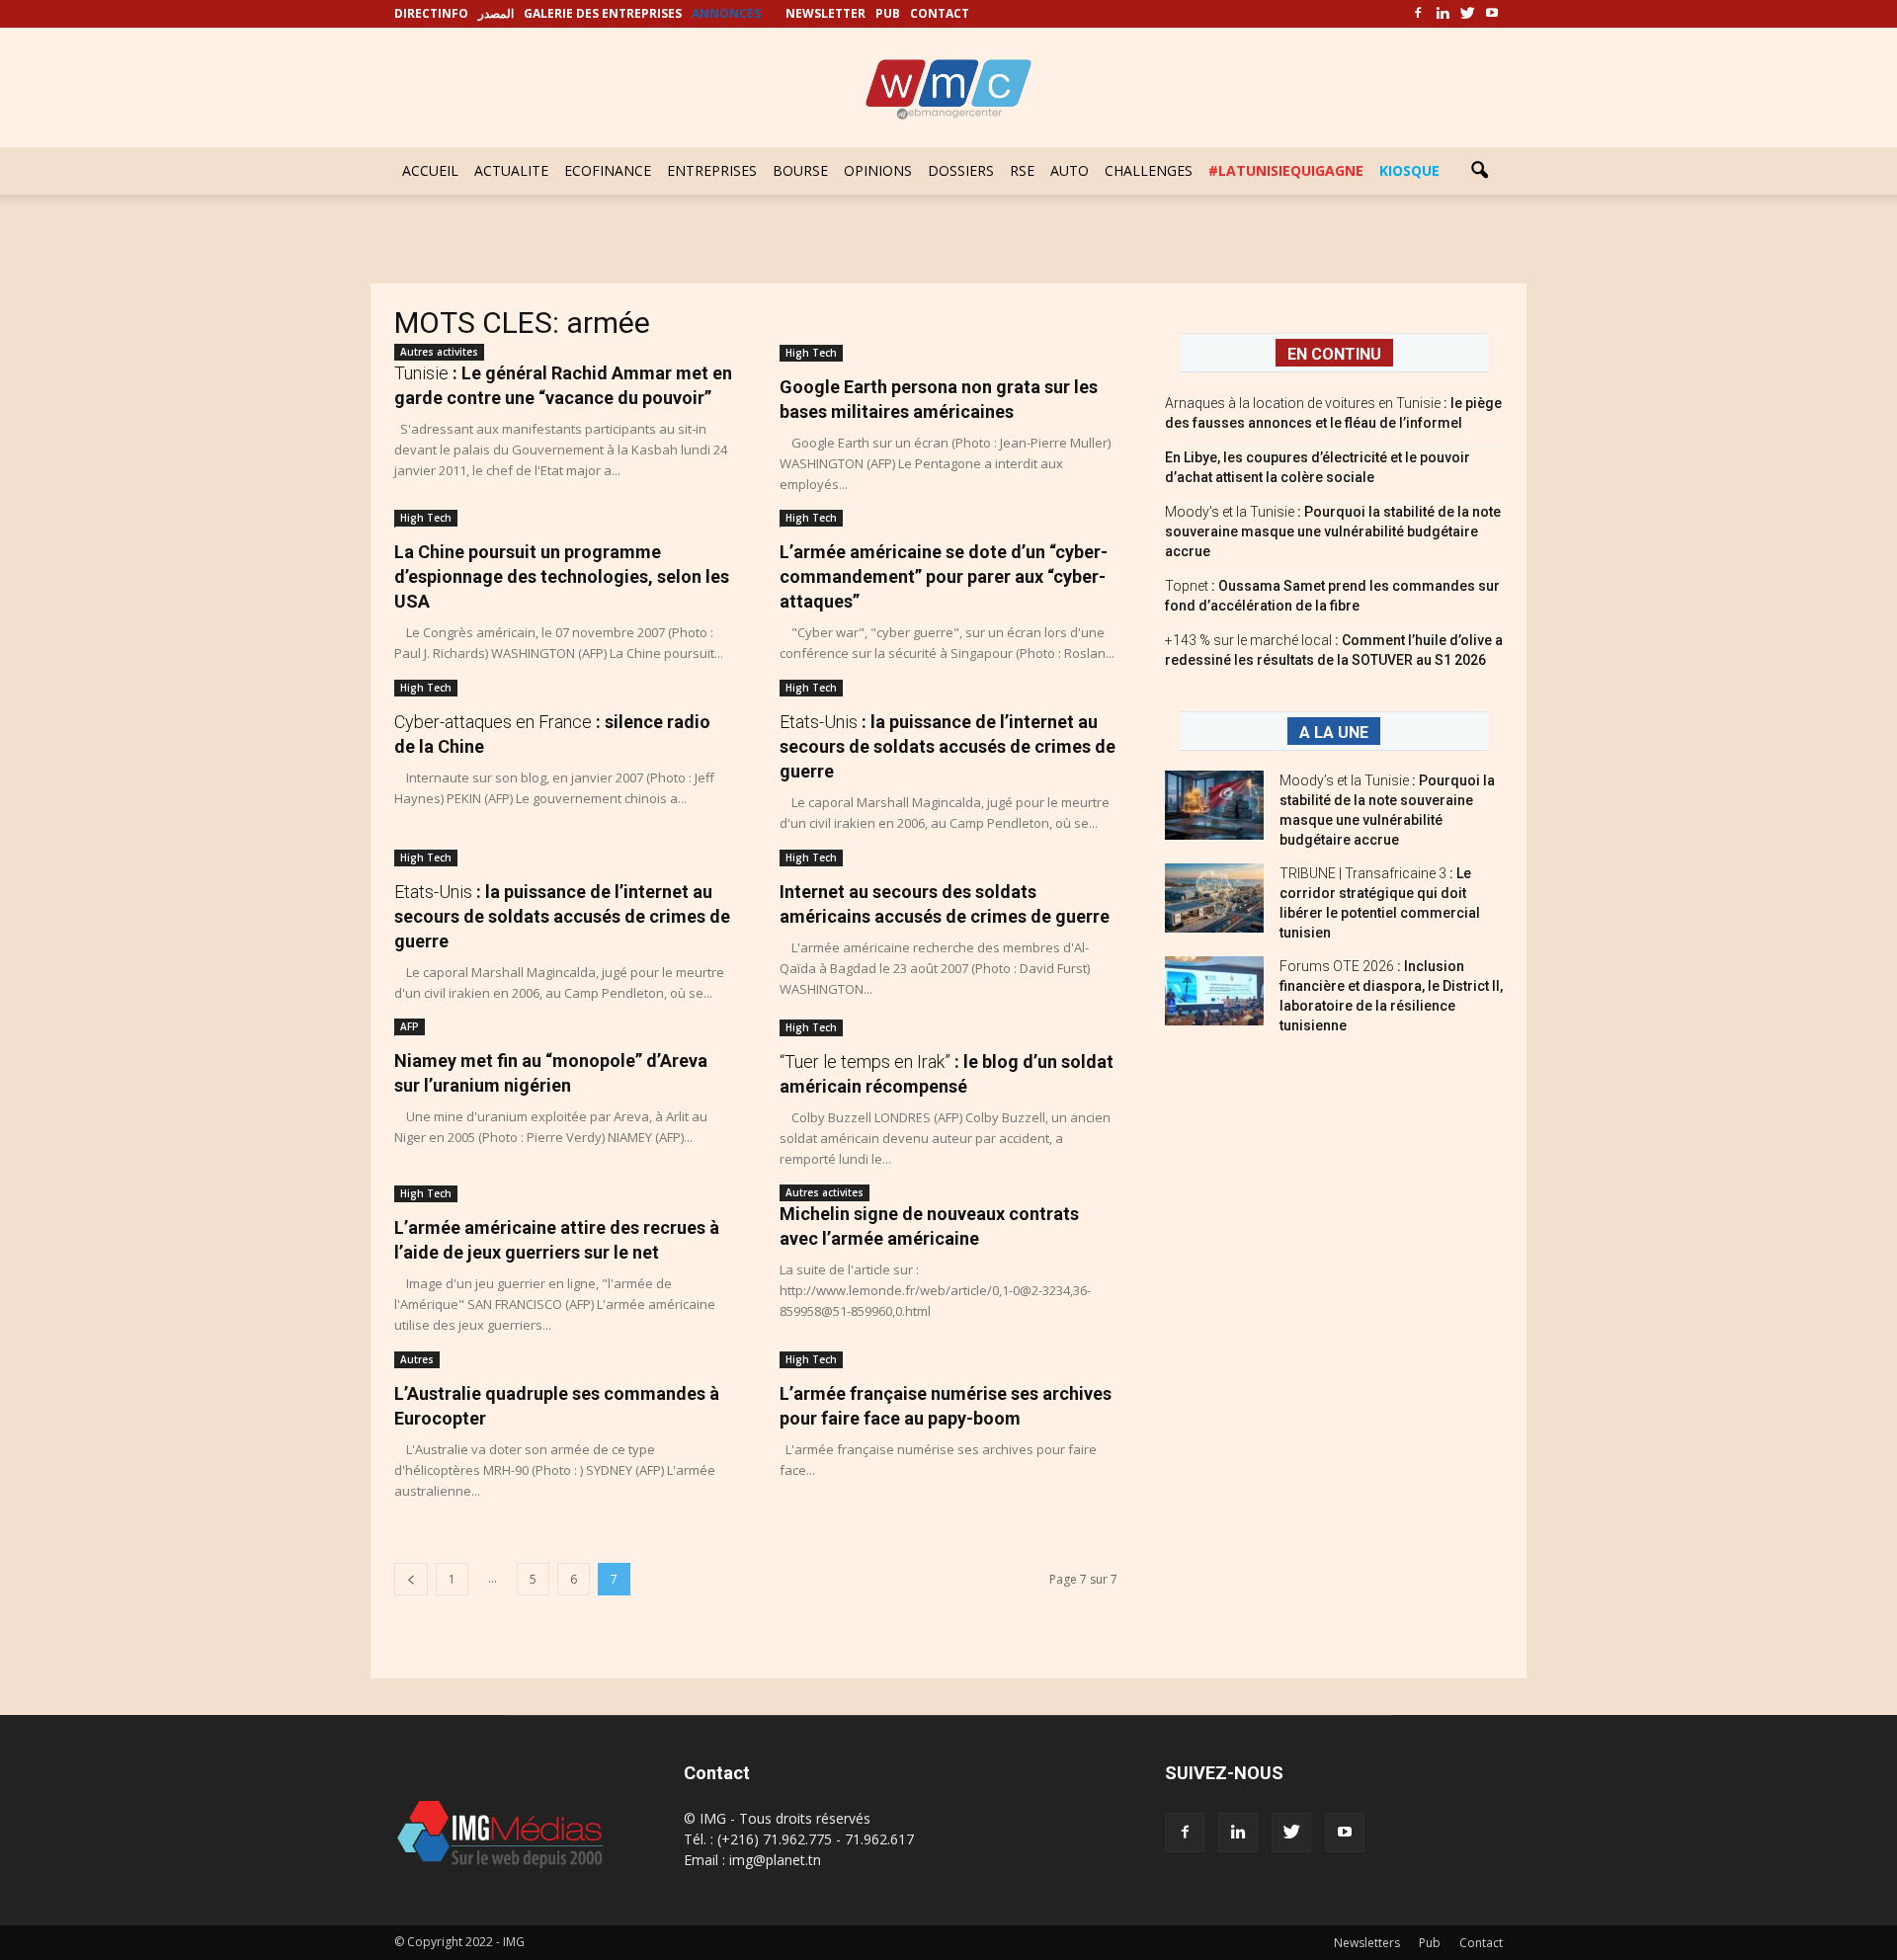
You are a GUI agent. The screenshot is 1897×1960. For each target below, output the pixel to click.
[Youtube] (1492, 14)
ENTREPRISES (712, 170)
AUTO (1070, 170)
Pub (1430, 1943)
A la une (1334, 733)
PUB (888, 13)
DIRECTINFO (431, 13)
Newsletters (1367, 1943)
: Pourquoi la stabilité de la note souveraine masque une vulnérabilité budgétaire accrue (1333, 531)
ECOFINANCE (608, 170)
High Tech (811, 353)
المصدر (496, 13)
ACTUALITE (511, 170)
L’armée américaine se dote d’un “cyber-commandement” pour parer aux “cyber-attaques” (944, 576)
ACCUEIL (430, 170)
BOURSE (800, 170)
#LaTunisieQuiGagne (1286, 170)
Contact (1481, 1943)
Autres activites (439, 352)
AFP (410, 1026)
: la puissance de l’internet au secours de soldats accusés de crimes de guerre (948, 746)
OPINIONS (878, 170)
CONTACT (940, 13)
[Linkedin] (1443, 14)
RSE (1022, 170)
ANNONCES (726, 13)
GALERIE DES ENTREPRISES (603, 13)
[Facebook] (1418, 14)
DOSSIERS (961, 170)
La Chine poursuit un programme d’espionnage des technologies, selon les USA (562, 576)
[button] (1479, 171)
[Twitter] (1467, 14)
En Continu (1334, 354)
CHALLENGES (1149, 170)
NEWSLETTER (825, 13)
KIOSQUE (1409, 170)
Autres (417, 1359)
